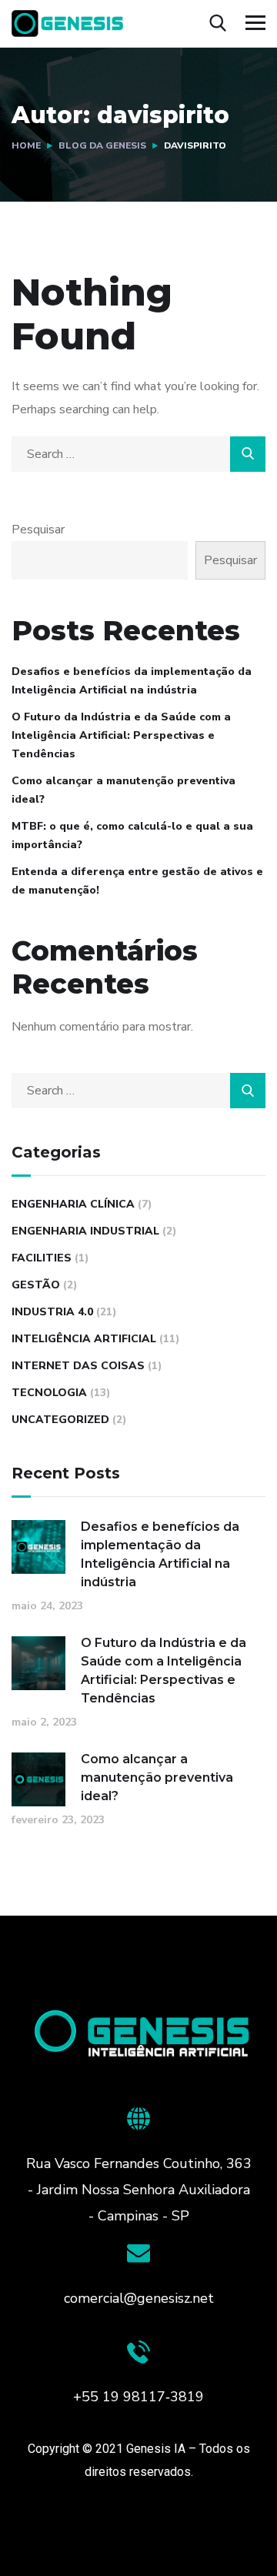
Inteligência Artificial (84, 1339)
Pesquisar (38, 530)
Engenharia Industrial (85, 1231)
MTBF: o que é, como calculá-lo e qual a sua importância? (132, 835)
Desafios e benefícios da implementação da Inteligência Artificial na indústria (132, 681)
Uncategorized (60, 1420)
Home (26, 145)
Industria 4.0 (52, 1312)
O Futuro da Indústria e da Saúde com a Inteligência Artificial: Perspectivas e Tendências (121, 735)
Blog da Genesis (102, 145)
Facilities (42, 1258)
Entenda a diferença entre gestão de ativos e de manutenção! (137, 881)
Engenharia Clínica (73, 1204)
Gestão (36, 1285)
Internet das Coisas (78, 1366)
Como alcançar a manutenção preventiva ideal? (123, 790)
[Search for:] (138, 454)
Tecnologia (49, 1393)
